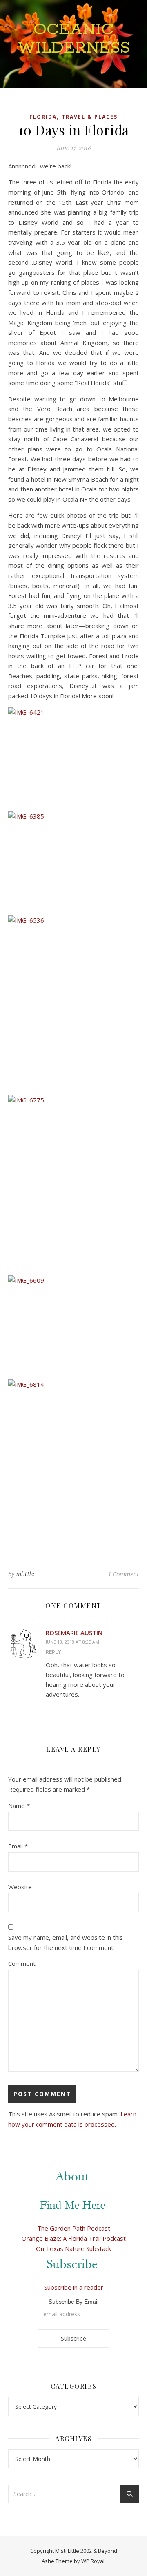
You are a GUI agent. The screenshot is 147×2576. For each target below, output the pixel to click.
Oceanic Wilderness (74, 39)
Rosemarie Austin (74, 1633)
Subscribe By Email (73, 2302)
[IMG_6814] (73, 1466)
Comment (22, 1963)
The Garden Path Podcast (74, 2228)
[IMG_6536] (73, 1002)
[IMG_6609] (73, 1324)
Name (19, 1806)
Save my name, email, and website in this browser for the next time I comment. (66, 1942)
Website (20, 1887)
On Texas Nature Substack (73, 2248)
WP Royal (93, 2561)
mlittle (26, 1574)
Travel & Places (90, 117)
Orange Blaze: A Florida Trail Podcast (74, 2238)
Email (18, 1846)
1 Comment (123, 1574)
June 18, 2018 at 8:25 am (72, 1642)
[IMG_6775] (73, 1182)
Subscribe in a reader (74, 2287)
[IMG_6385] (73, 860)
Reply (53, 1652)
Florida (43, 117)
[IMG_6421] (73, 756)
